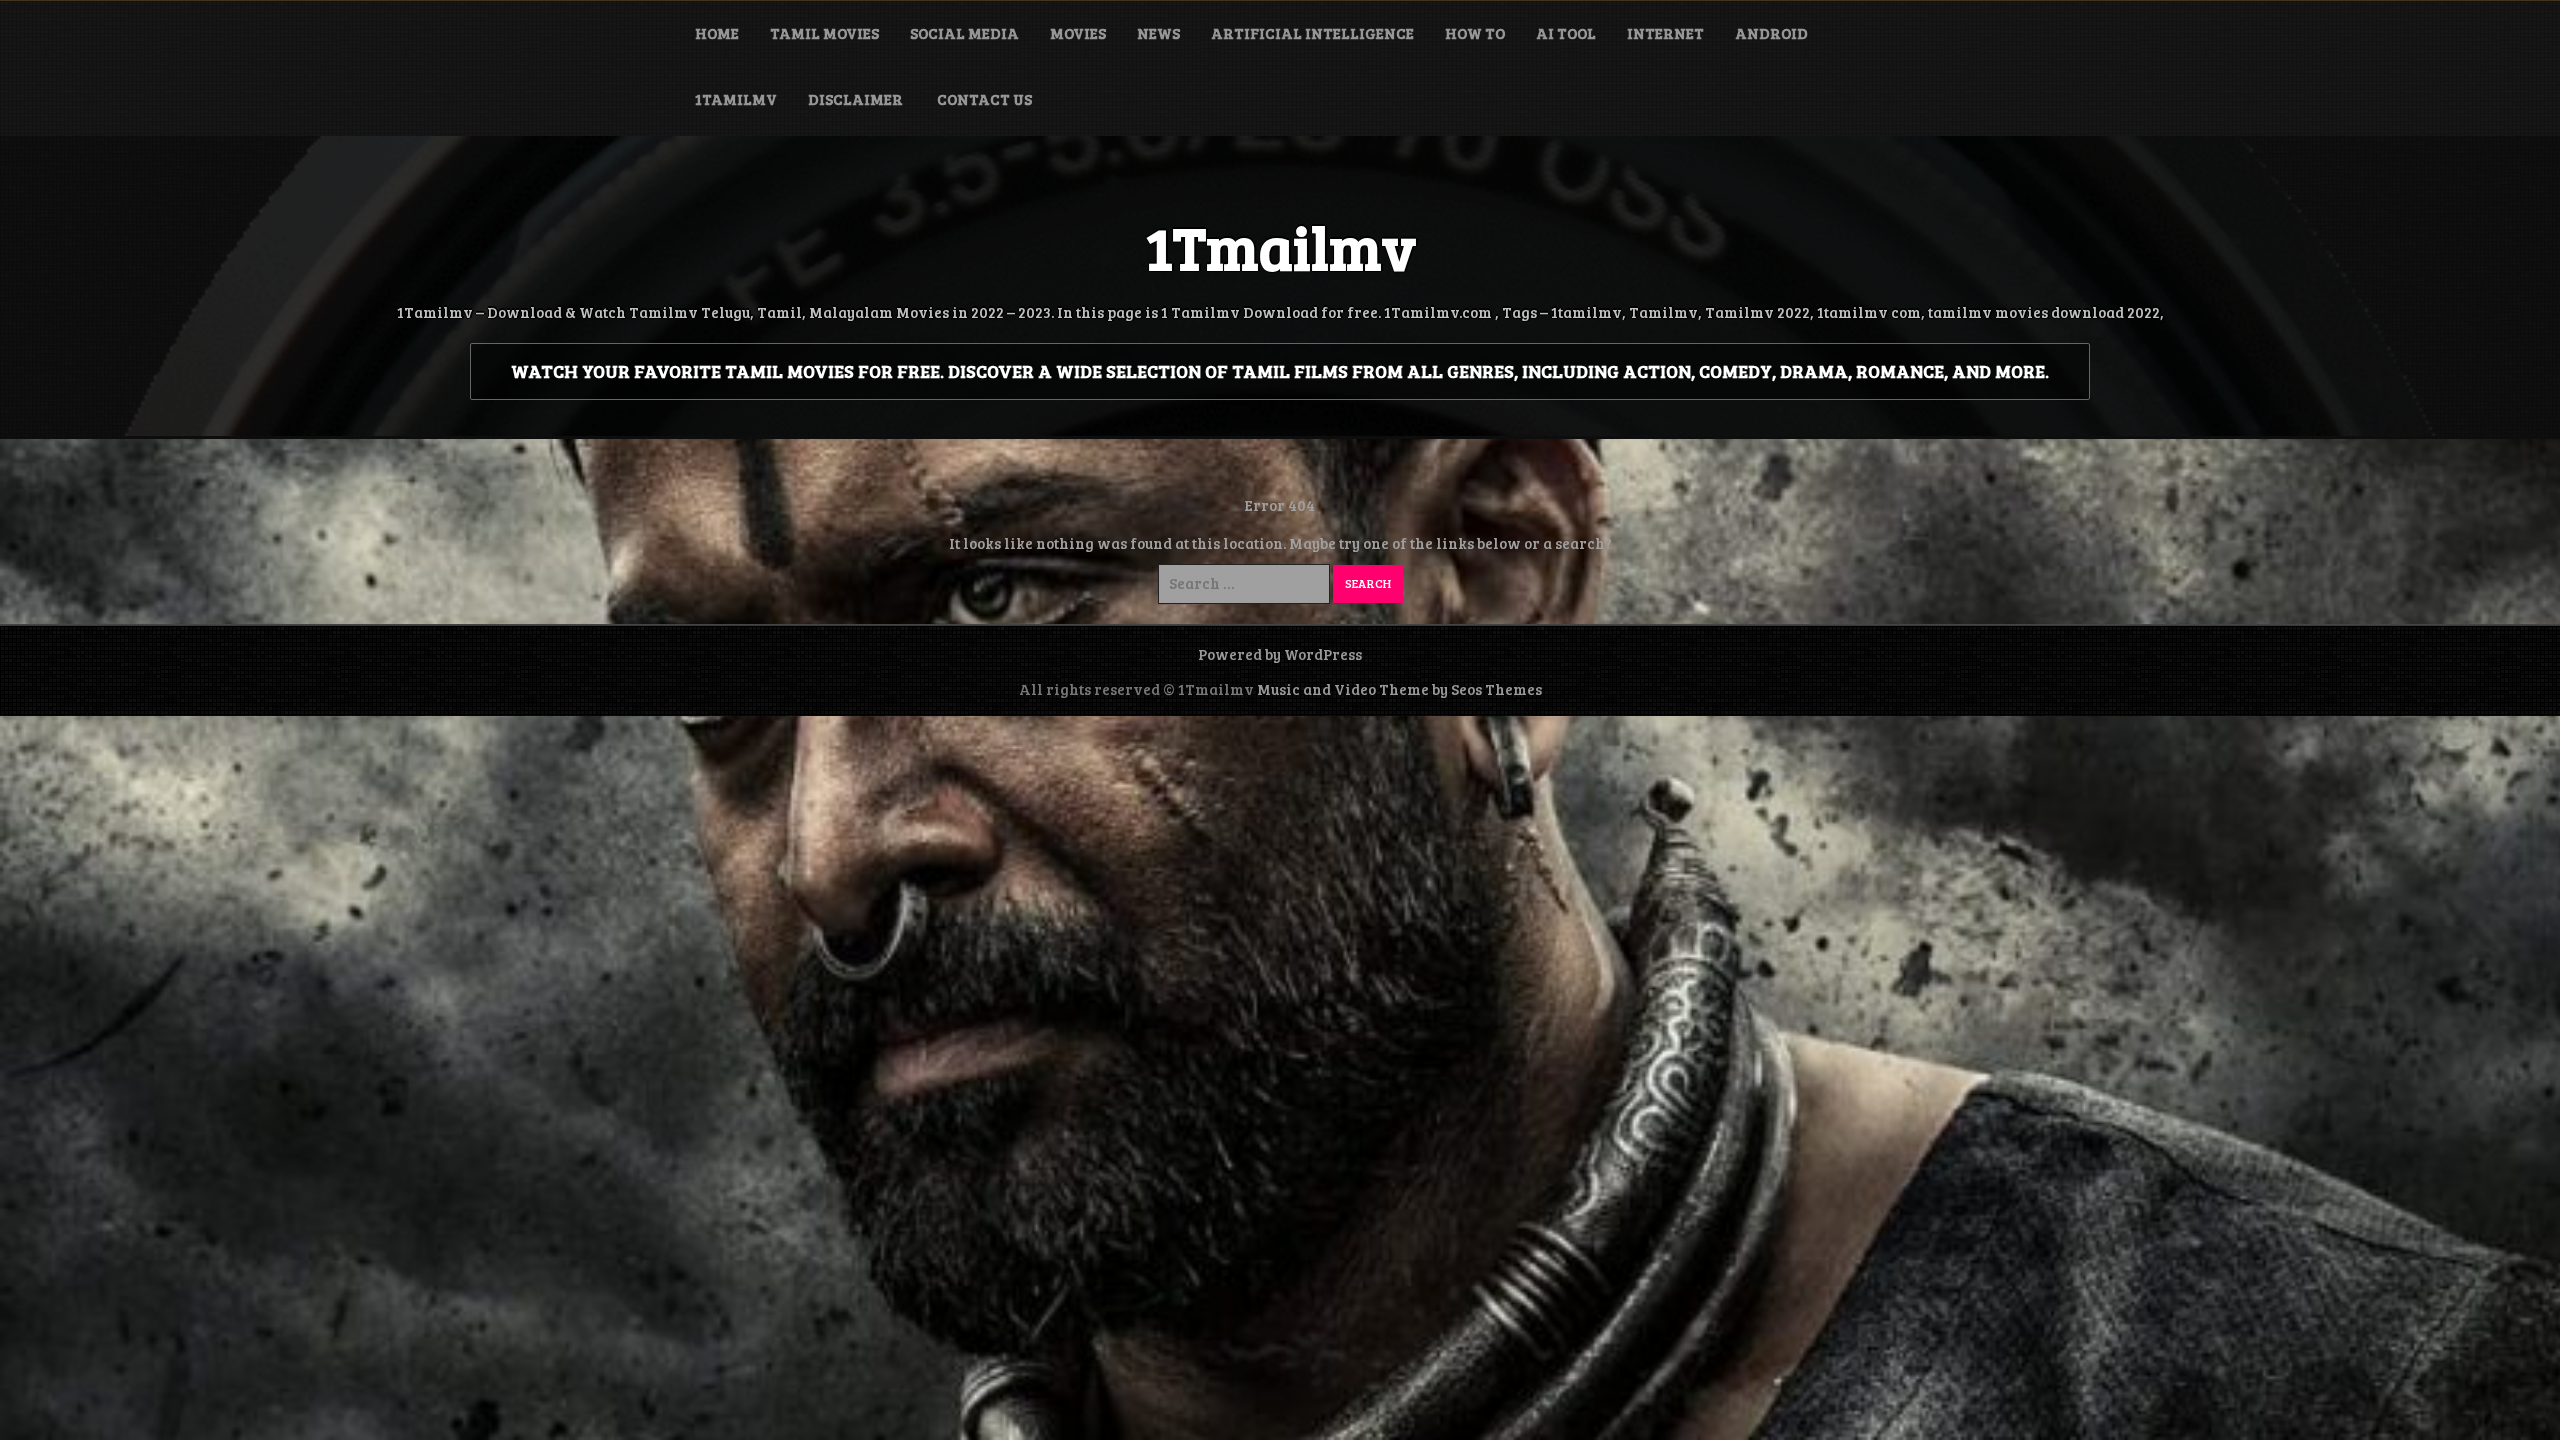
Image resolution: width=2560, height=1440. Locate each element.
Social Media (964, 33)
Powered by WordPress (1280, 654)
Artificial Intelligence (1312, 33)
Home (717, 33)
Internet (1665, 33)
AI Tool (1566, 33)
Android (1771, 33)
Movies (1078, 33)
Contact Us (984, 99)
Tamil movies (824, 33)
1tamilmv (736, 99)
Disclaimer (857, 99)
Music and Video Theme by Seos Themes (1399, 689)
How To (1475, 33)
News (1158, 33)
